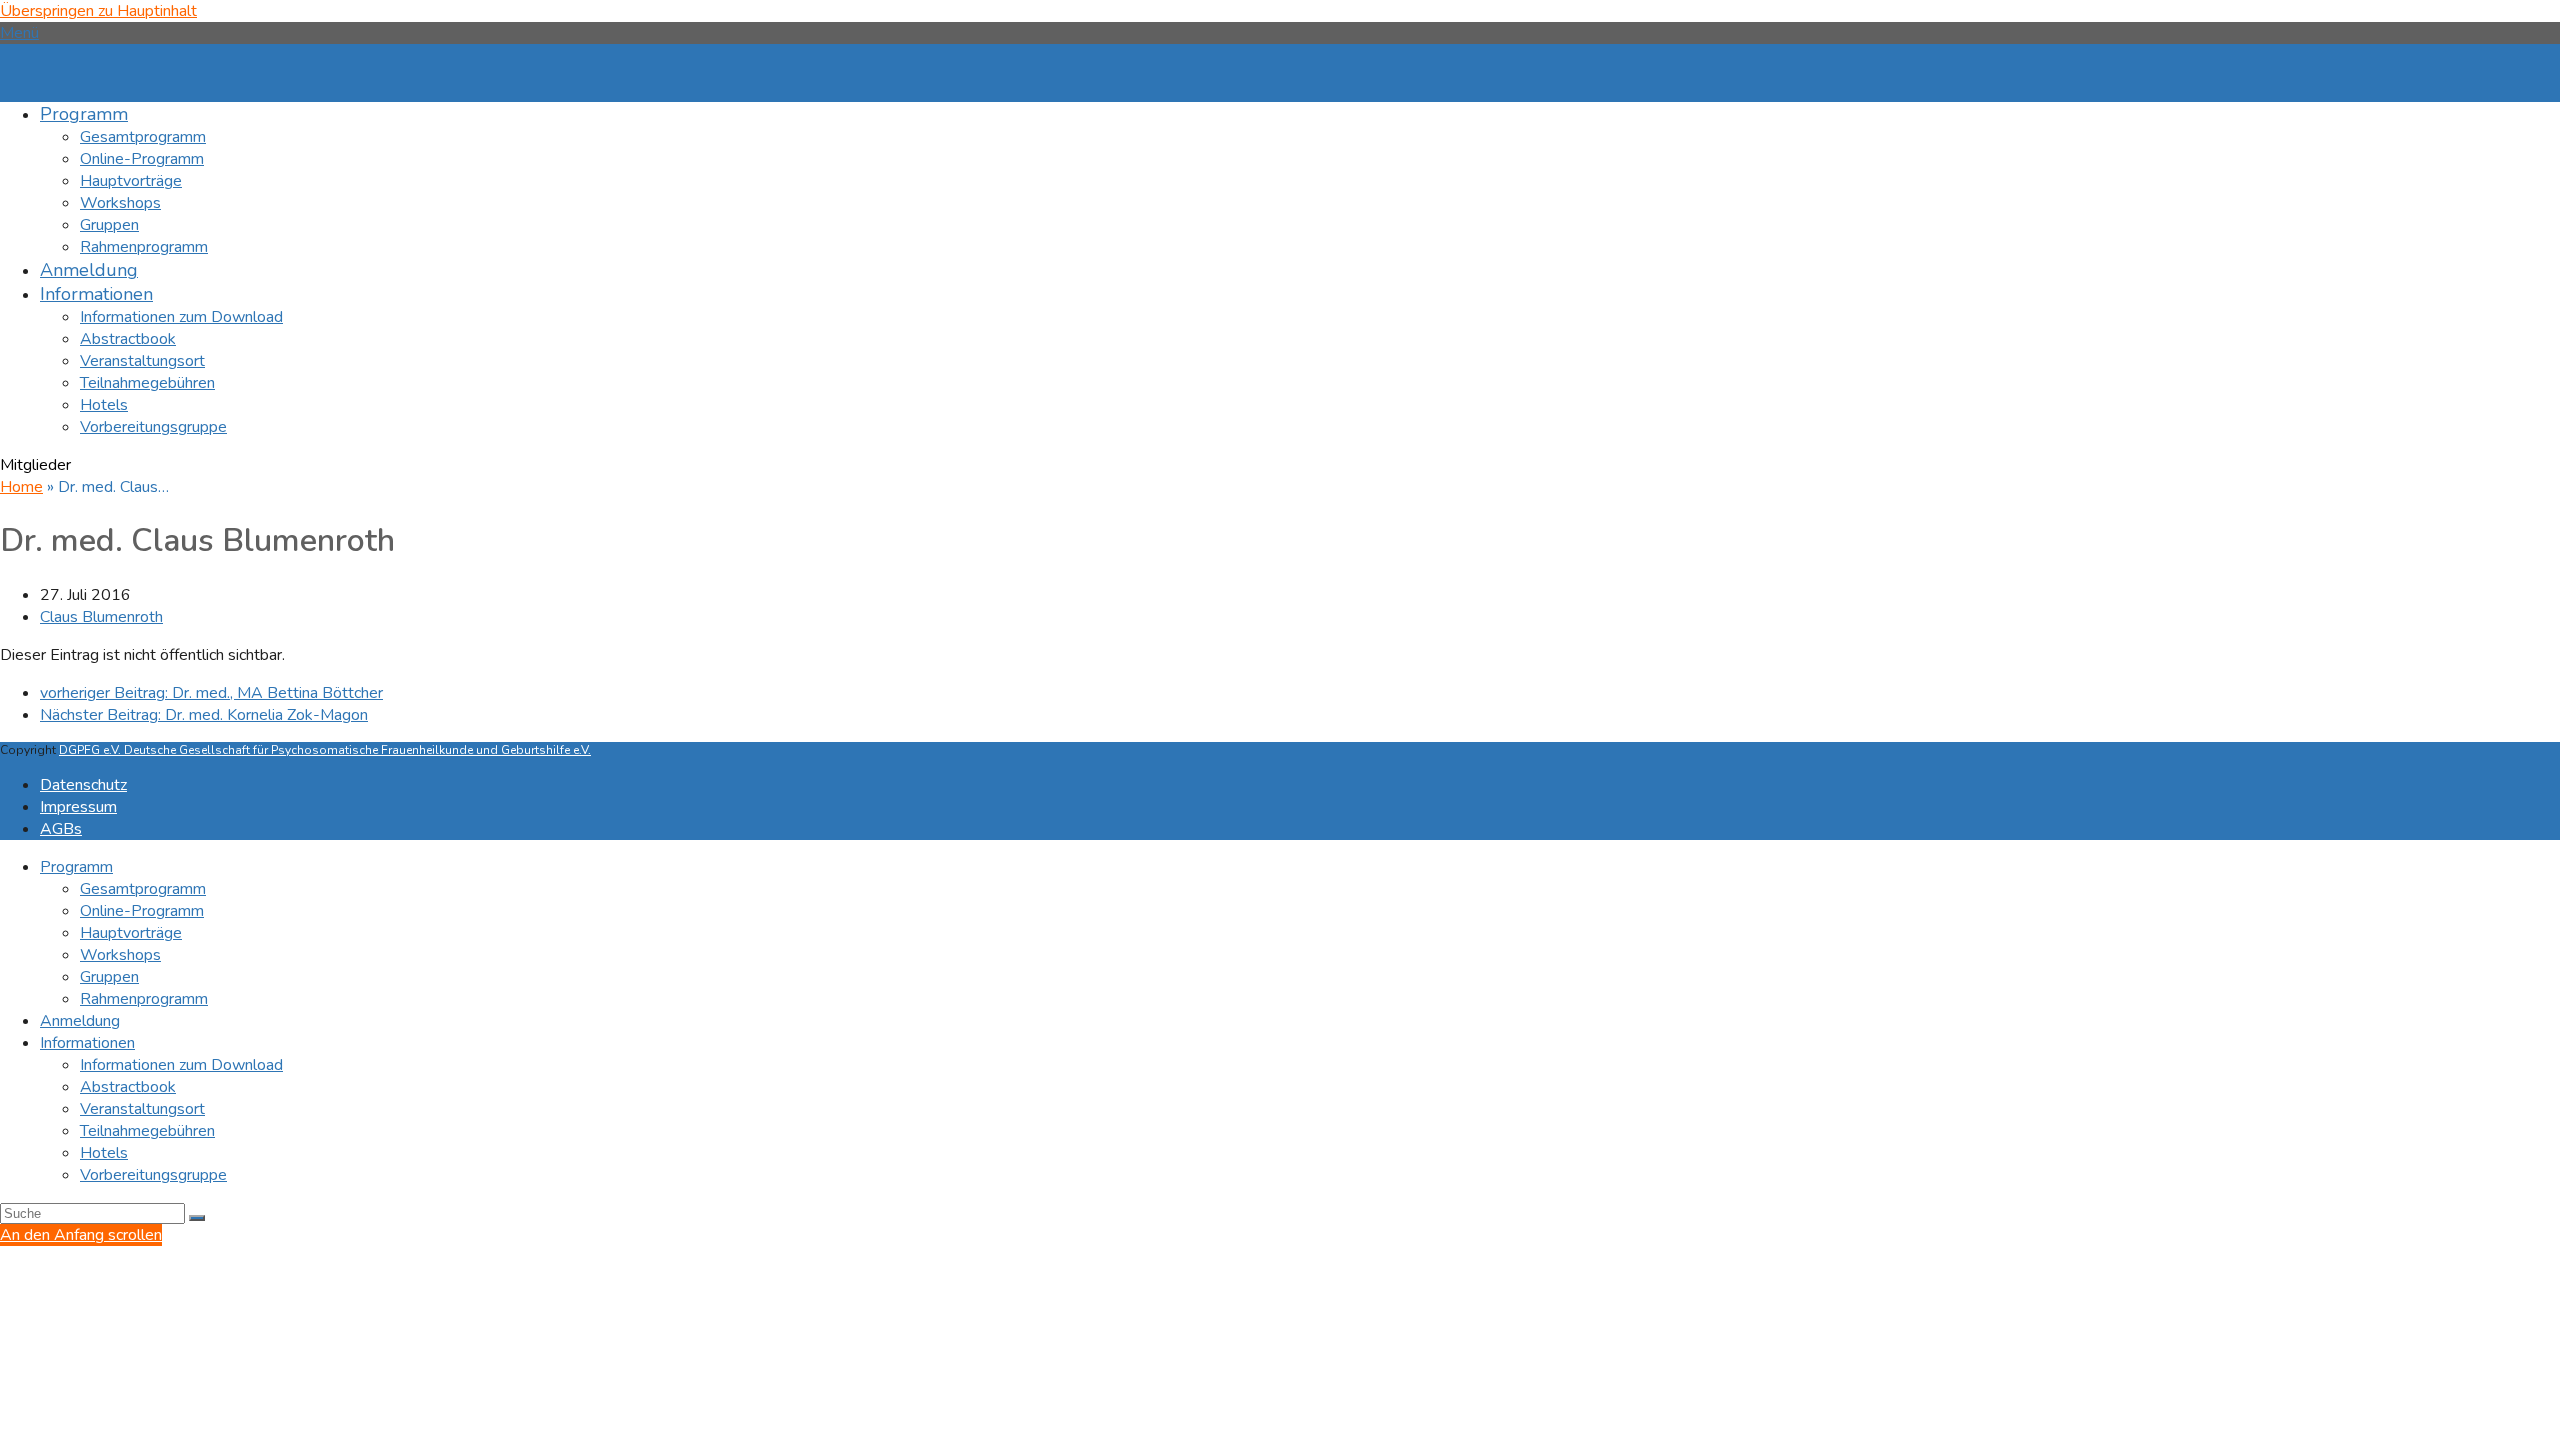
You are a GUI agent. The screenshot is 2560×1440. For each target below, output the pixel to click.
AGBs (61, 829)
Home (21, 487)
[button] (19, 33)
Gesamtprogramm (143, 889)
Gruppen (109, 977)
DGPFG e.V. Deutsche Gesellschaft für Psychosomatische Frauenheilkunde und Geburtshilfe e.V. (325, 750)
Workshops (120, 955)
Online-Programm (142, 911)
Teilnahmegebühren (147, 1131)
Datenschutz (83, 785)
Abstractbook (128, 1087)
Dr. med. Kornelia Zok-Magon (204, 715)
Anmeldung (80, 1021)
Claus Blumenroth (101, 617)
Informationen (87, 1043)
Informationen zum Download (181, 1065)
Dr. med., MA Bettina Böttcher (211, 693)
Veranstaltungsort (142, 1109)
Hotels (104, 1153)
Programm (76, 867)
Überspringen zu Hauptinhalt (98, 11)
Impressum (78, 807)
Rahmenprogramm (144, 999)
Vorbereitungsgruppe (153, 1175)
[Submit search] (197, 1218)
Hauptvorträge (131, 933)
